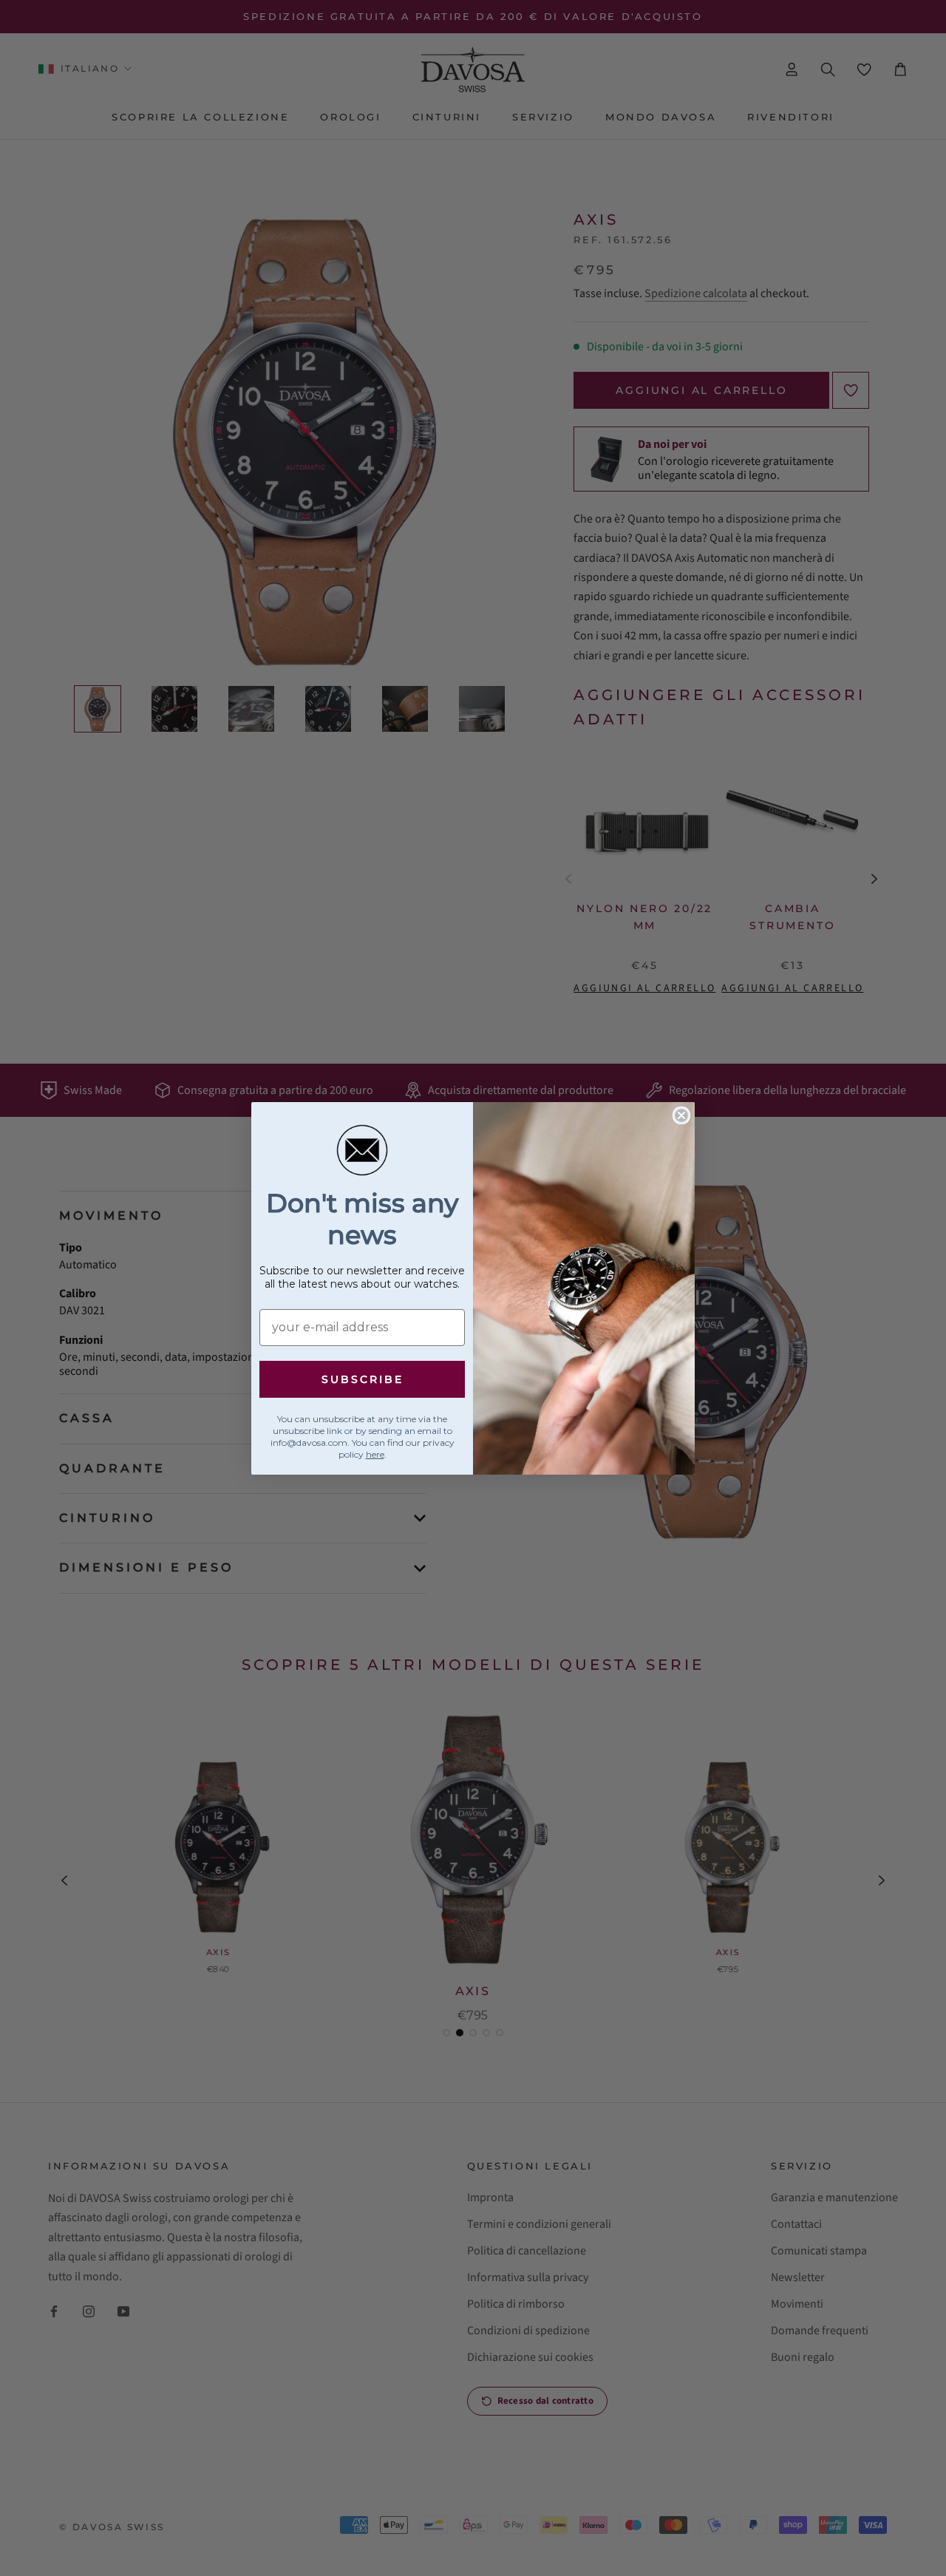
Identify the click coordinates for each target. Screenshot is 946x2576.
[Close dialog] (681, 1115)
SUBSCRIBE (363, 1379)
